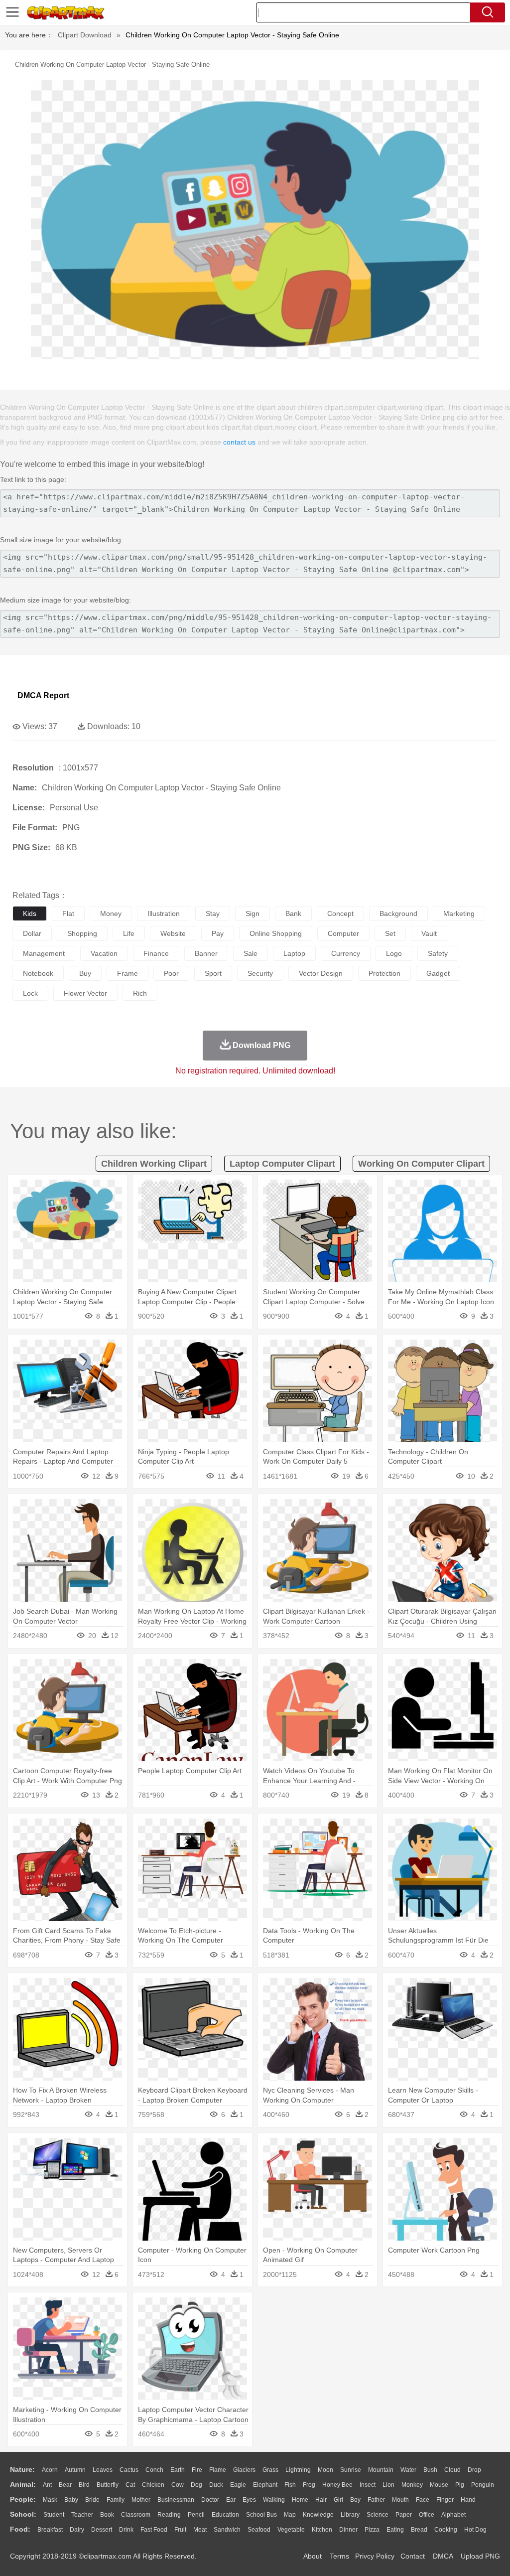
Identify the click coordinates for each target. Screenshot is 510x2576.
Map (290, 2515)
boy (355, 2500)
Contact (413, 2556)
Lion (388, 2485)
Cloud (452, 2470)
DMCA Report (43, 695)
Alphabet (453, 2515)
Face (423, 2500)
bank (293, 913)
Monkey (412, 2485)
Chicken (153, 2485)
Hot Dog (475, 2530)
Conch (154, 2470)
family (116, 2500)
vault (429, 933)
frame (127, 973)
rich (140, 993)
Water (408, 2470)
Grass (270, 2470)
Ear (231, 2500)
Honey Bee (337, 2485)
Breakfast (50, 2530)
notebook (38, 973)
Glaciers (244, 2470)
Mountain (381, 2470)
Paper (404, 2515)
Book (107, 2515)
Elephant (265, 2485)
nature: (22, 2469)
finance (156, 953)
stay (213, 913)
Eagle (238, 2485)
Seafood (259, 2530)
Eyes (249, 2500)
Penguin (483, 2485)
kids (30, 913)
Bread (419, 2530)
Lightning (298, 2470)
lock (30, 993)
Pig (460, 2485)
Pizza (372, 2530)
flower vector (85, 993)
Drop (474, 2470)
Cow (178, 2485)
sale (251, 953)
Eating (395, 2530)
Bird (84, 2485)
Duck (216, 2485)
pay (218, 933)
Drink (126, 2530)
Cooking (446, 2530)
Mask (50, 2500)
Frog (309, 2485)
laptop (294, 953)
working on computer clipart (421, 1164)
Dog (196, 2485)
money (111, 913)
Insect (368, 2485)
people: (23, 2499)
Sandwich (227, 2530)
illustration (164, 913)
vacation (104, 953)
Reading (169, 2515)
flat (68, 913)
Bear (65, 2485)
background (398, 913)
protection (384, 973)
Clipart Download (85, 35)
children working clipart (154, 1164)
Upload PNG (480, 2556)
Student (54, 2515)
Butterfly (108, 2485)
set (390, 933)
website (173, 933)
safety (438, 953)
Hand (468, 2500)
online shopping (276, 933)
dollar (32, 933)
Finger (445, 2500)
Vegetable (291, 2530)
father (376, 2500)
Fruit (180, 2530)
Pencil (196, 2515)
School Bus (261, 2515)
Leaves (103, 2470)
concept (340, 913)
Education (225, 2515)
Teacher (82, 2515)
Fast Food (154, 2530)
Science (378, 2515)
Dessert (102, 2530)
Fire (197, 2470)
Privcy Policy (375, 2556)
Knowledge (318, 2515)
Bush (430, 2470)
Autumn (75, 2470)
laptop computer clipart (282, 1164)
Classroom (136, 2515)
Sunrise (351, 2470)
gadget (438, 973)
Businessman (176, 2500)
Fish (290, 2485)
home (300, 2500)
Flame (218, 2470)
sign (253, 913)
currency (346, 953)
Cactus (129, 2470)
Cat (130, 2485)
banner (206, 953)
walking (274, 2500)
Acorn (50, 2470)
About (313, 2556)
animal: (23, 2484)
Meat (200, 2530)
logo (394, 953)
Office (427, 2515)
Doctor (210, 2500)
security (260, 973)
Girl (338, 2500)
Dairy (77, 2530)
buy (85, 973)
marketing (459, 913)
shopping (82, 933)
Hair (321, 2500)
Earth (178, 2470)
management (44, 953)
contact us (239, 442)
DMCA (443, 2556)
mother (141, 2500)
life (129, 933)
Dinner (348, 2530)
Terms (339, 2556)
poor (171, 973)
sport (213, 973)
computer (343, 933)
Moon (325, 2470)
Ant (47, 2485)
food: (20, 2529)
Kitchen (322, 2530)
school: (23, 2514)
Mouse (439, 2485)
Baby (71, 2500)
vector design (321, 973)
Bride (92, 2500)
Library (350, 2515)
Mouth (400, 2500)
